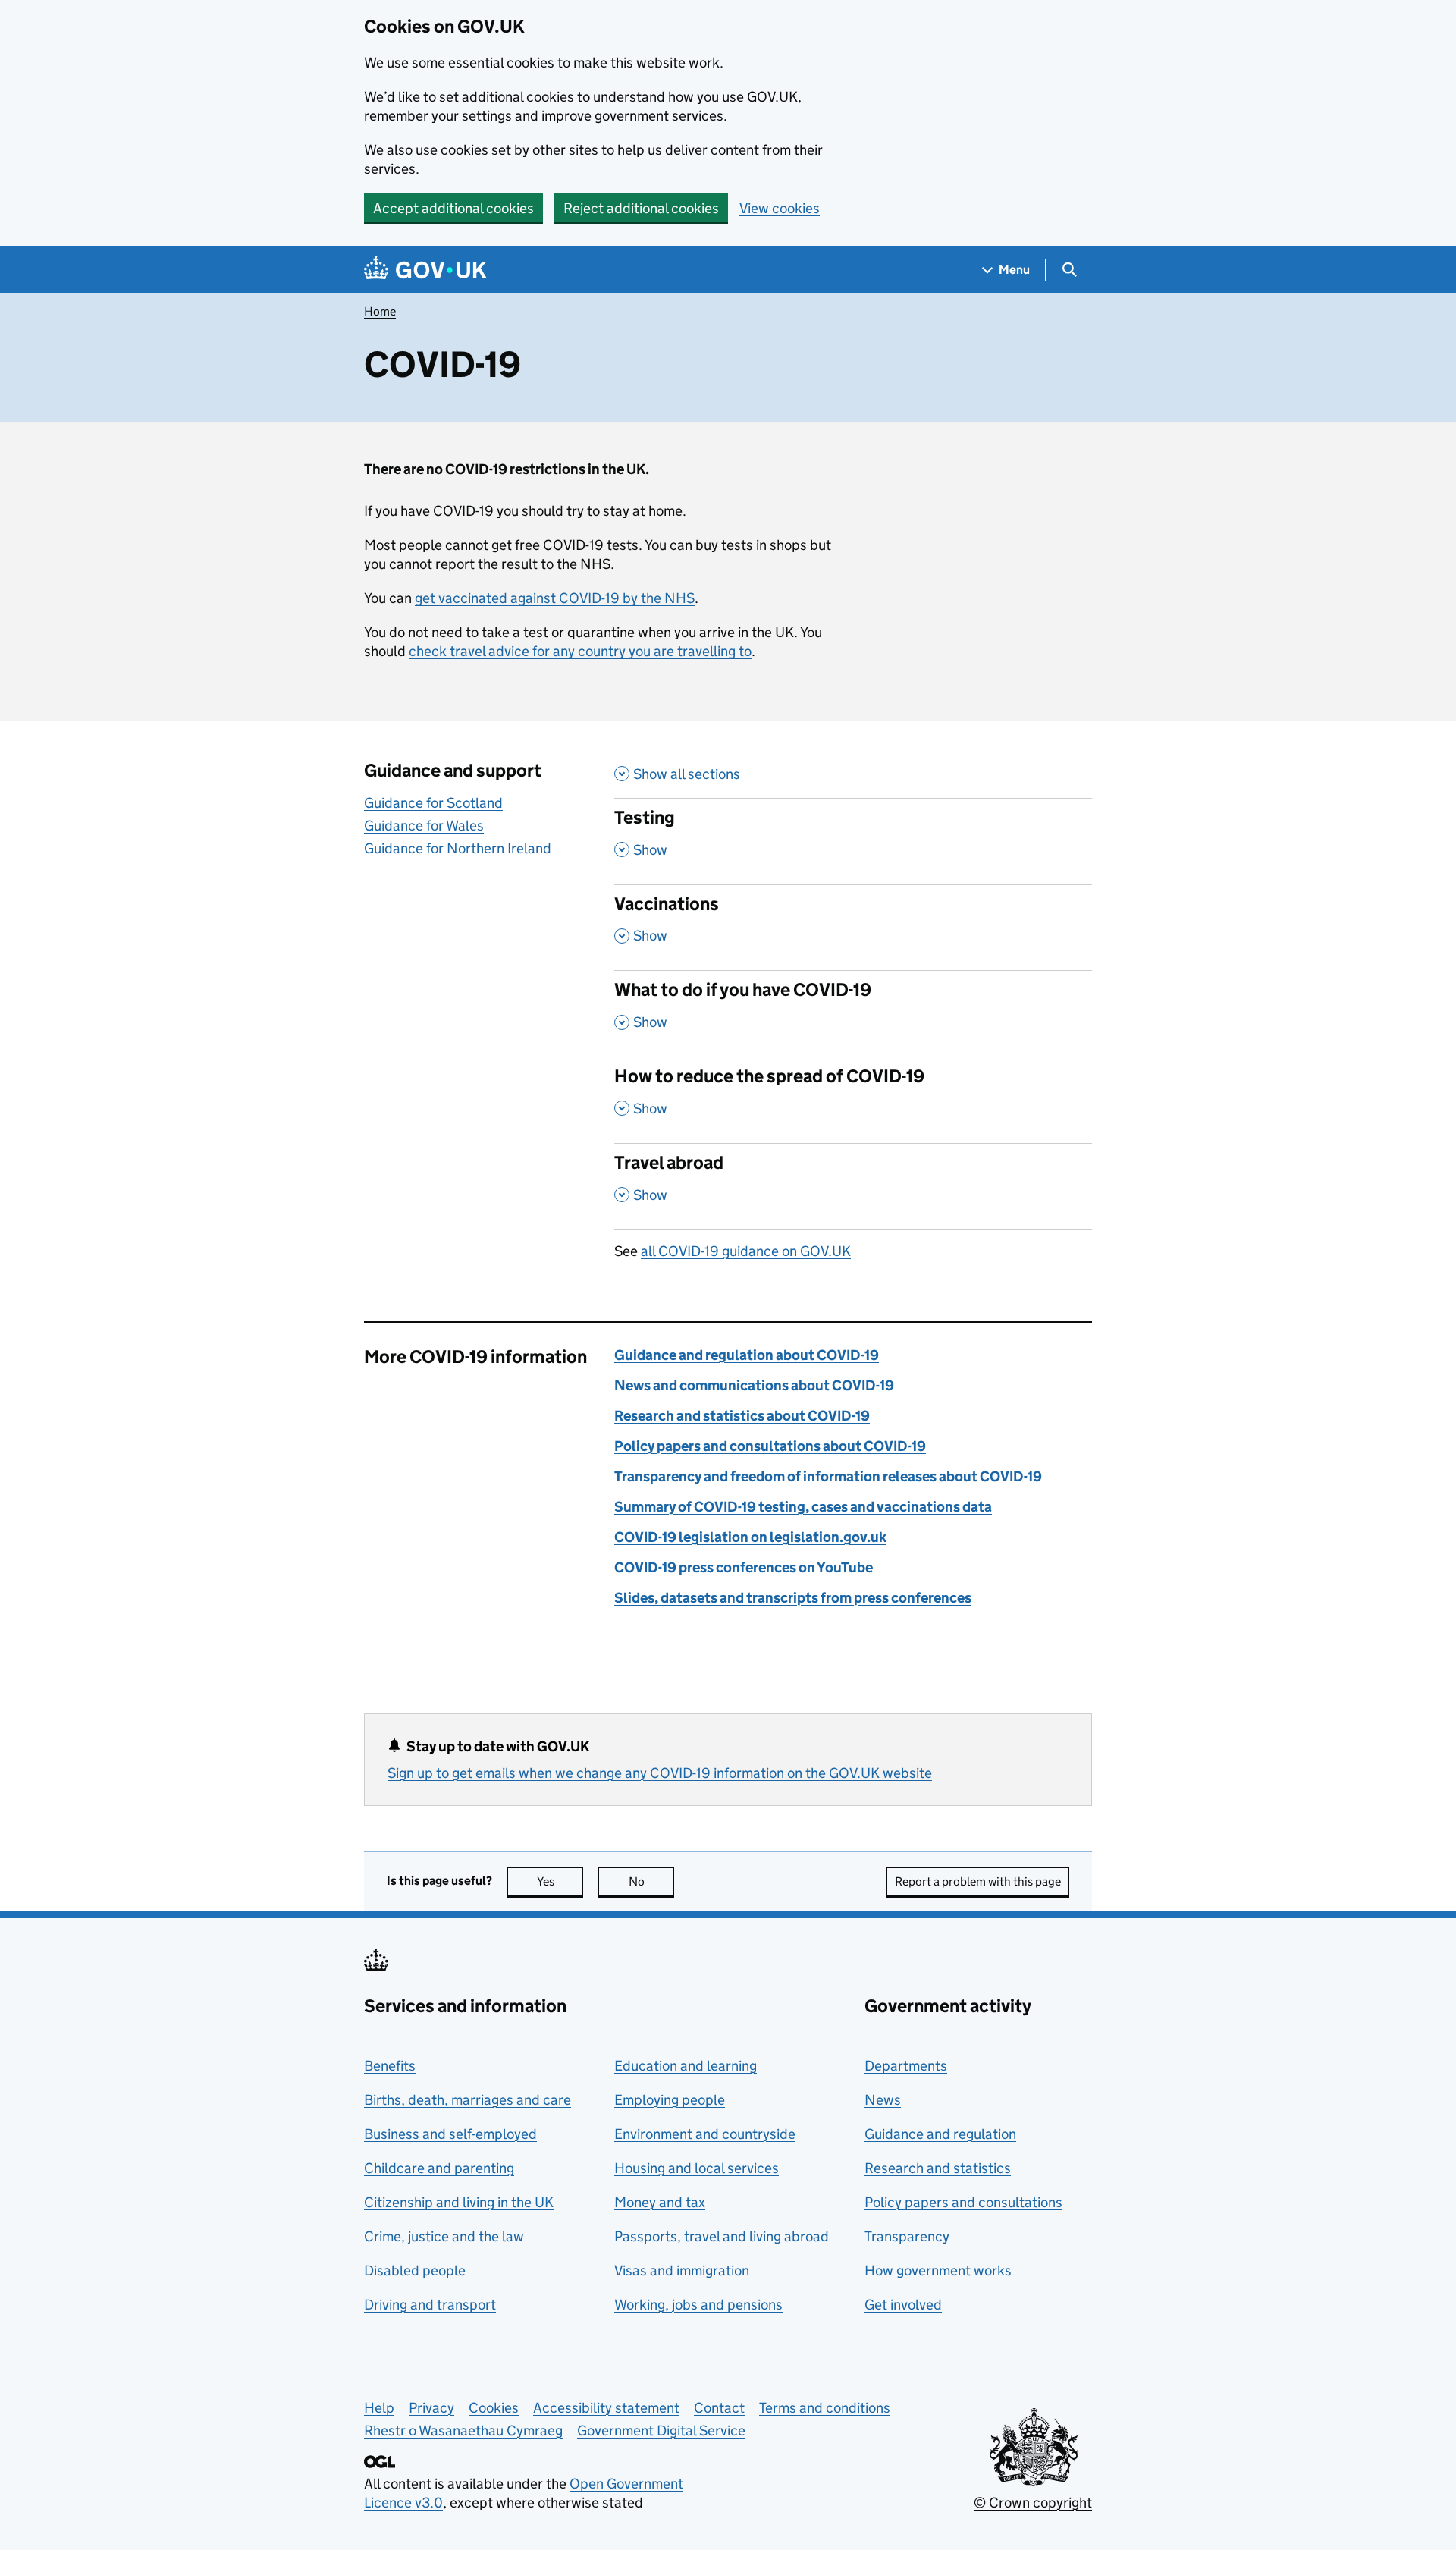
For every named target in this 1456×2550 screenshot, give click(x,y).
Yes (560, 1881)
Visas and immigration (682, 2271)
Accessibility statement (606, 2408)
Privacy (431, 2408)
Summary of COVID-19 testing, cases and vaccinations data (803, 1507)
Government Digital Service (661, 2431)
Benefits (390, 2066)
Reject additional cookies (641, 208)
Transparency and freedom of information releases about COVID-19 (828, 1476)
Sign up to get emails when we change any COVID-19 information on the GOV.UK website (660, 1773)
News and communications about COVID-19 (754, 1385)
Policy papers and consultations (963, 2202)
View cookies (780, 208)
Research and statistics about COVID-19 (742, 1416)
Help (379, 2408)
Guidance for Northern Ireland (458, 848)
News (883, 2100)
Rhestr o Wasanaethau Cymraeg (463, 2431)
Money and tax (660, 2202)
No (651, 1881)
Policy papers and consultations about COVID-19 (770, 1446)
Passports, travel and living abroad (722, 2236)
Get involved (903, 2305)
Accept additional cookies (453, 208)
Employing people (670, 2100)
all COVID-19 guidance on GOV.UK (746, 1251)
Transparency (907, 2236)
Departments (906, 2066)
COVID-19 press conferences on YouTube (744, 1567)
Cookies (494, 2408)
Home (380, 311)
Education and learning (686, 2066)
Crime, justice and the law (444, 2236)
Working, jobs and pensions (698, 2305)
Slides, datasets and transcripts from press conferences (793, 1598)
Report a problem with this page (978, 1881)
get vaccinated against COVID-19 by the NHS (555, 598)
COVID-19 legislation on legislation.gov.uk (750, 1537)
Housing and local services (697, 2168)
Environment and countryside (705, 2134)
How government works (938, 2271)
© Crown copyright (1033, 2503)
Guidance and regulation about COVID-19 (747, 1355)
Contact (719, 2408)
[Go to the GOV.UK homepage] (425, 270)
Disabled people (415, 2271)
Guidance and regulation (940, 2134)
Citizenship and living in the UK (459, 2202)
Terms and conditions (825, 2408)
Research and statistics (938, 2168)
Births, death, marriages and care (468, 2100)
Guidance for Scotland (433, 803)
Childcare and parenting (439, 2168)
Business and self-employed (450, 2134)
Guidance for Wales (424, 826)
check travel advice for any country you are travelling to (580, 651)
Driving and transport (430, 2305)
